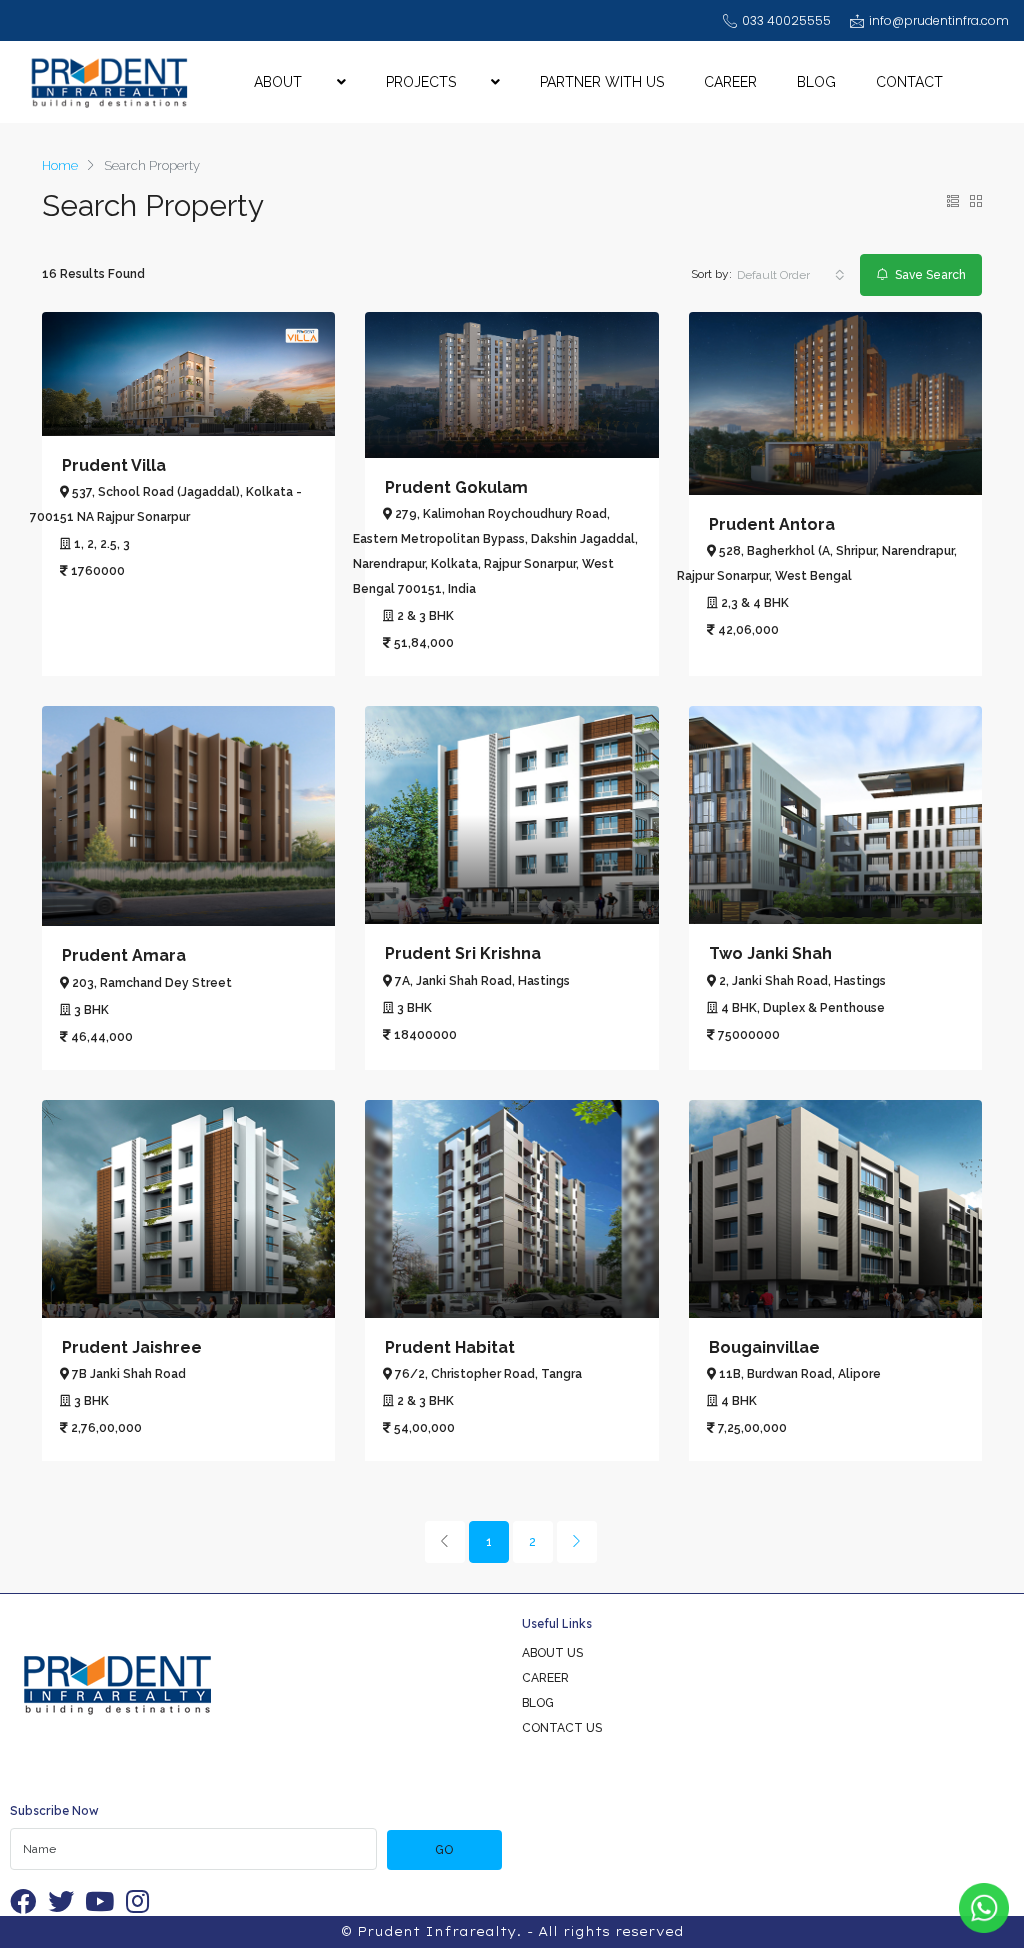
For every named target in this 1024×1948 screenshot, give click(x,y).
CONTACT (909, 82)
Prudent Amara (124, 955)
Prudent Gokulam (456, 487)
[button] (791, 275)
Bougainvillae (764, 1347)
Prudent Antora (772, 524)
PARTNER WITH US (602, 82)
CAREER (730, 82)
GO (444, 1850)
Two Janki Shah (770, 953)
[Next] (577, 1542)
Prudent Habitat (450, 1347)
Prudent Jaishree (132, 1347)
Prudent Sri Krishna (463, 953)
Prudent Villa (114, 465)
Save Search (929, 275)
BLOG (816, 82)
